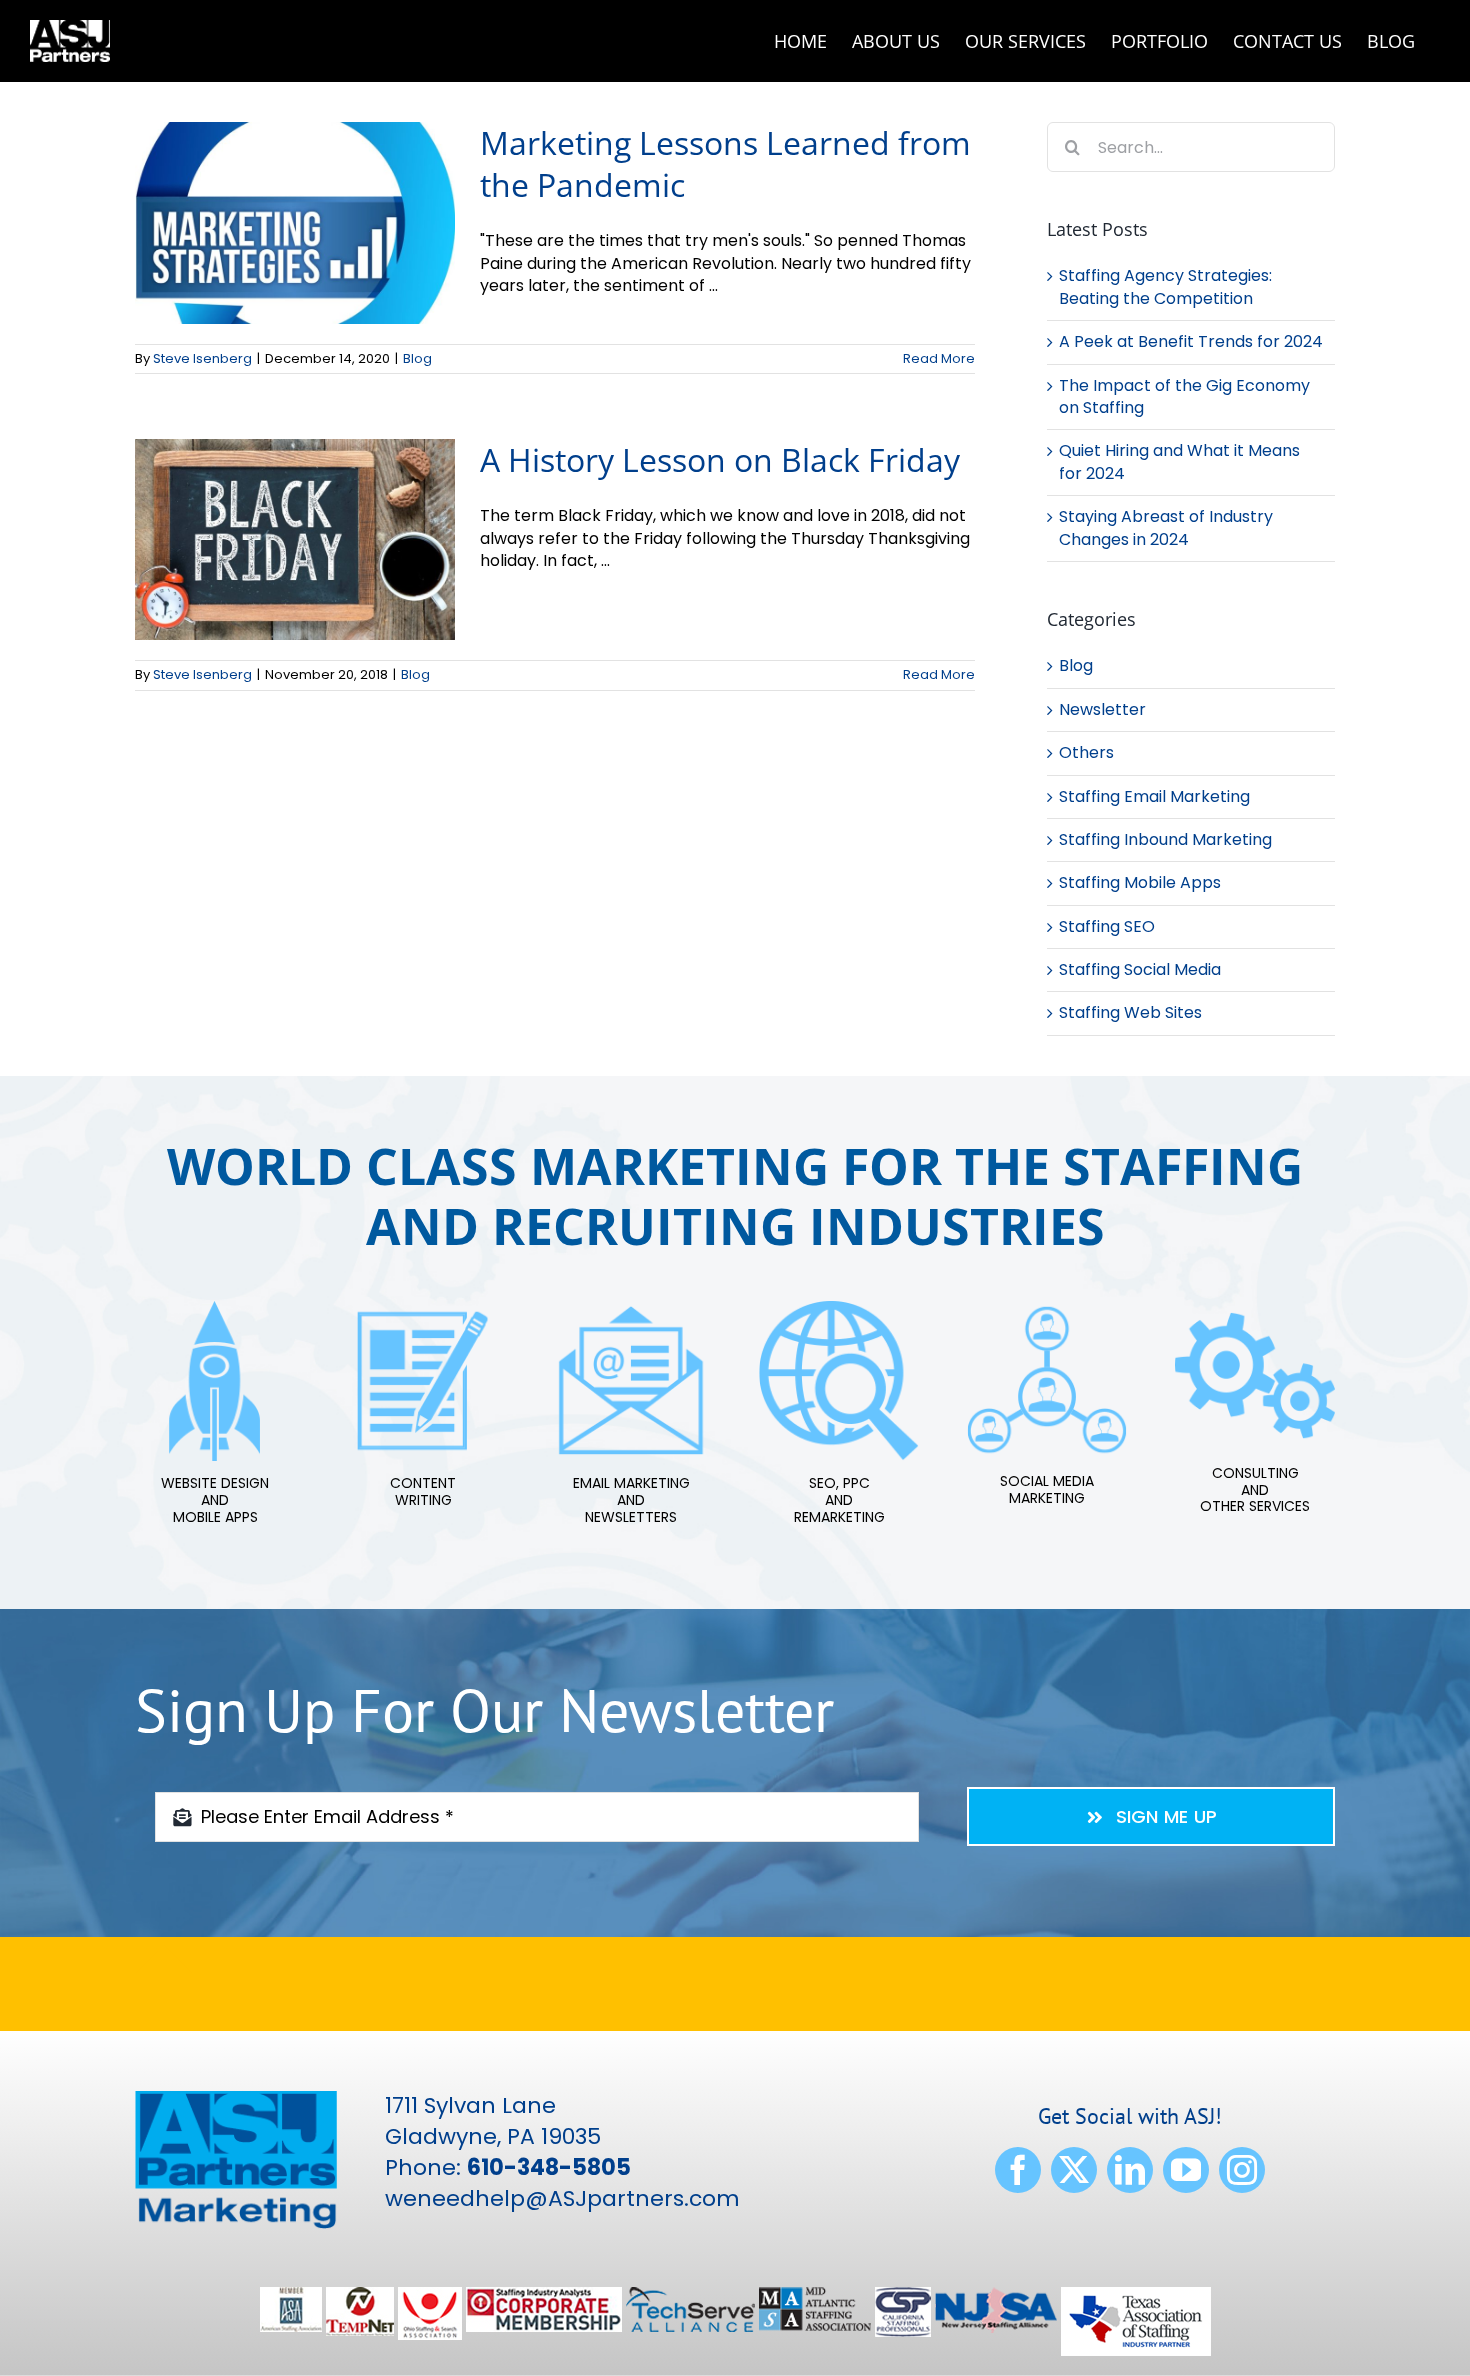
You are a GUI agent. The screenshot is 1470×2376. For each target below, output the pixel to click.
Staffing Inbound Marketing (1165, 840)
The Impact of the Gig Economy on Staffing (1184, 396)
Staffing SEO (1107, 927)
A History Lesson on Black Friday (720, 459)
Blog (417, 358)
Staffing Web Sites (1130, 1013)
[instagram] (1242, 2170)
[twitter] (1074, 2170)
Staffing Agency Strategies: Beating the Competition (1165, 286)
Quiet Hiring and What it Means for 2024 (1179, 461)
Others (1086, 753)
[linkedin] (1130, 2170)
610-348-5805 (549, 2167)
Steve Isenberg (202, 358)
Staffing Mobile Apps (1140, 883)
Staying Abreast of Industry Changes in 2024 (1166, 527)
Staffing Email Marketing (1154, 797)
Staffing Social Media (1140, 970)
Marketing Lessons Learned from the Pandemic (725, 163)
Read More (939, 358)
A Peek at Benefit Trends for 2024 (1191, 341)
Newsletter (1102, 710)
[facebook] (1018, 2170)
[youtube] (1186, 2170)
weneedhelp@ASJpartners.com (562, 2198)
